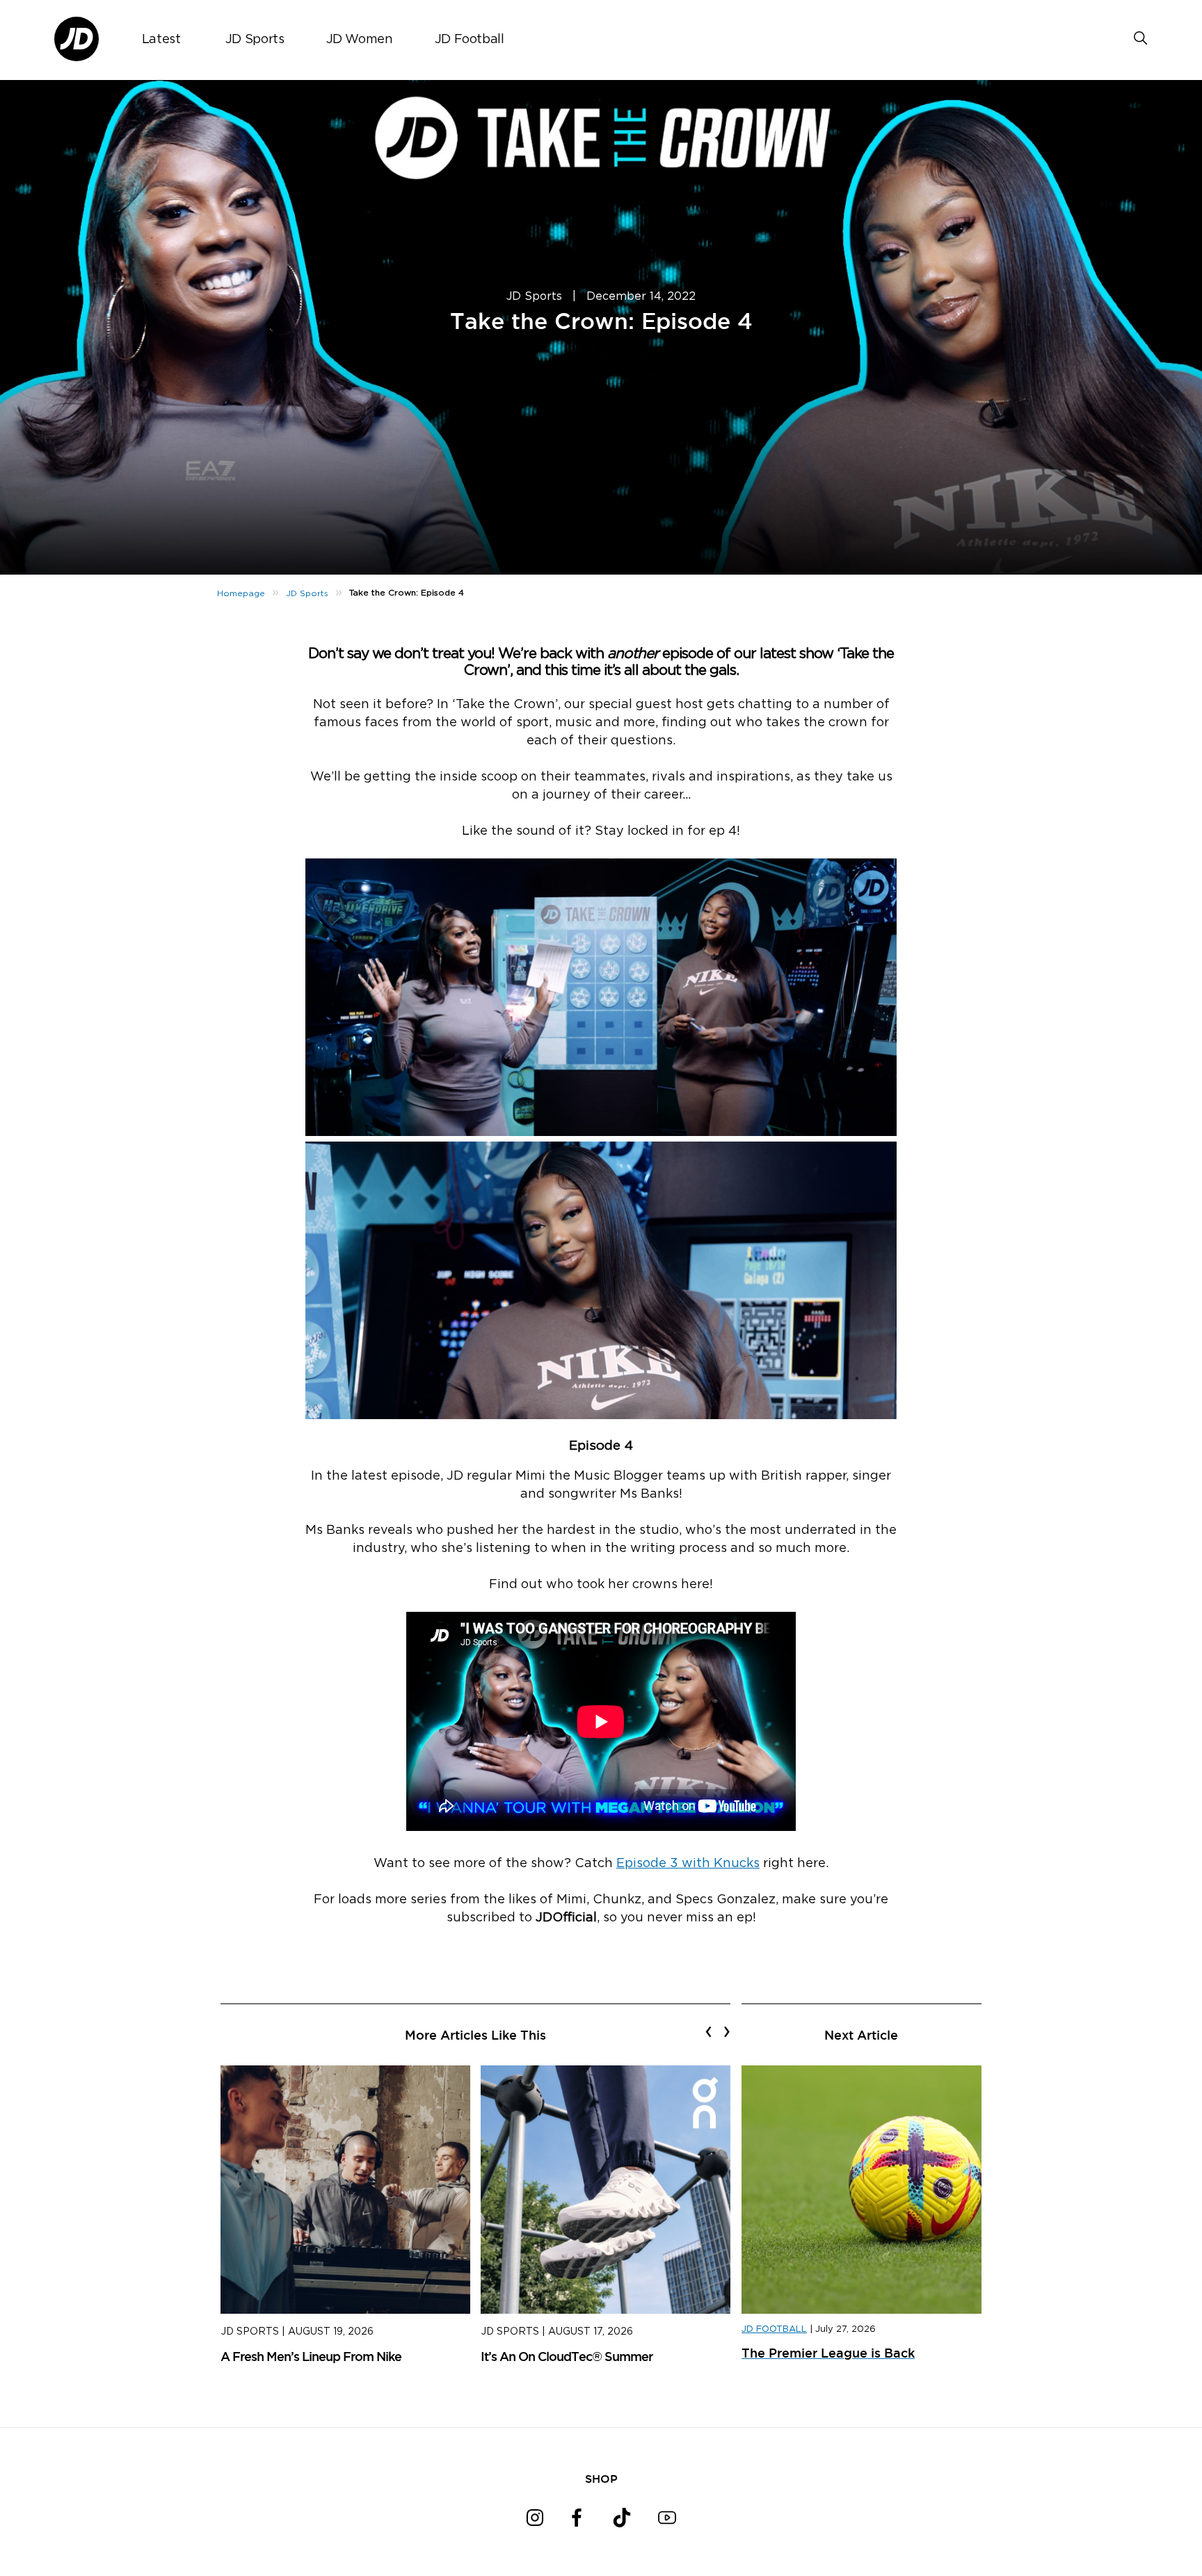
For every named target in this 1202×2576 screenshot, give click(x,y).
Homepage (241, 593)
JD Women (360, 40)
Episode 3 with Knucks (688, 1864)
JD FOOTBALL (774, 2329)
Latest (161, 40)
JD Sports (255, 40)
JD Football (470, 40)
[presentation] (708, 2031)
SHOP (601, 2479)
